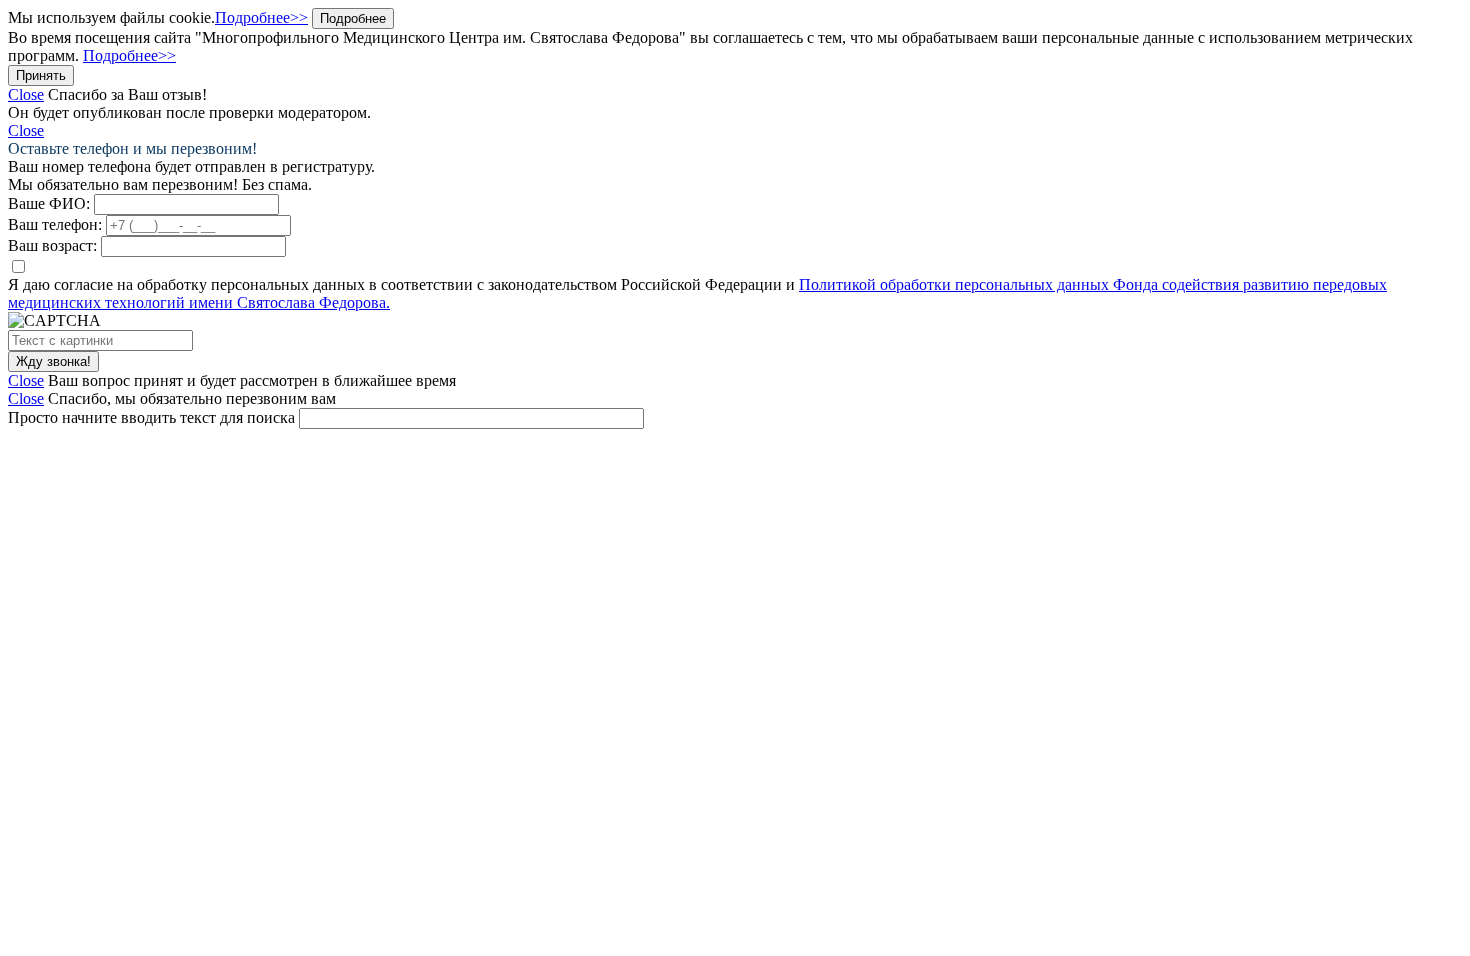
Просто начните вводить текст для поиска (151, 417)
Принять (41, 75)
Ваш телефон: (55, 224)
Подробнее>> (261, 17)
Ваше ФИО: (49, 203)
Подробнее (353, 18)
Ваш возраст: (52, 245)
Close (26, 94)
